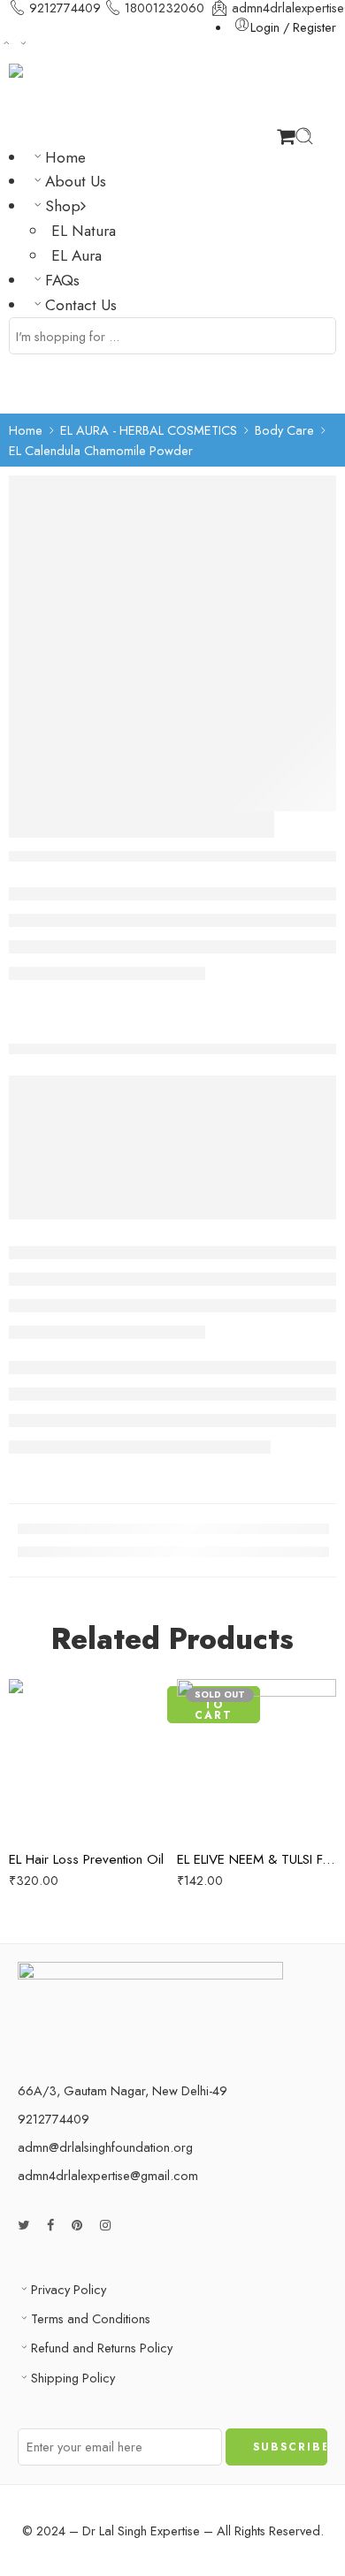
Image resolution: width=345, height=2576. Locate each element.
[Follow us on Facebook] (50, 2225)
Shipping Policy (73, 2378)
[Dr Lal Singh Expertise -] (161, 95)
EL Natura (84, 231)
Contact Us (81, 305)
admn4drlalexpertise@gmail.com (108, 2175)
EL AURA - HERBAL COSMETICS (149, 430)
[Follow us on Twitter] (23, 2225)
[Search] (304, 136)
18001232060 (165, 8)
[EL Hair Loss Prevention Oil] (88, 1759)
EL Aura (77, 255)
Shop (63, 206)
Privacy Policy (69, 2289)
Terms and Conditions (91, 2318)
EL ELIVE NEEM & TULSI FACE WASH (257, 1859)
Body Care (284, 430)
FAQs (62, 280)
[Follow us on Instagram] (105, 2225)
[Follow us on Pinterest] (77, 2225)
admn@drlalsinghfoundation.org (105, 2147)
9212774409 (65, 8)
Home (65, 157)
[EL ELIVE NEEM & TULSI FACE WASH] (257, 1759)
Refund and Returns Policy (102, 2348)
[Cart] (286, 136)
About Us (76, 181)
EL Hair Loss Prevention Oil (86, 1859)
